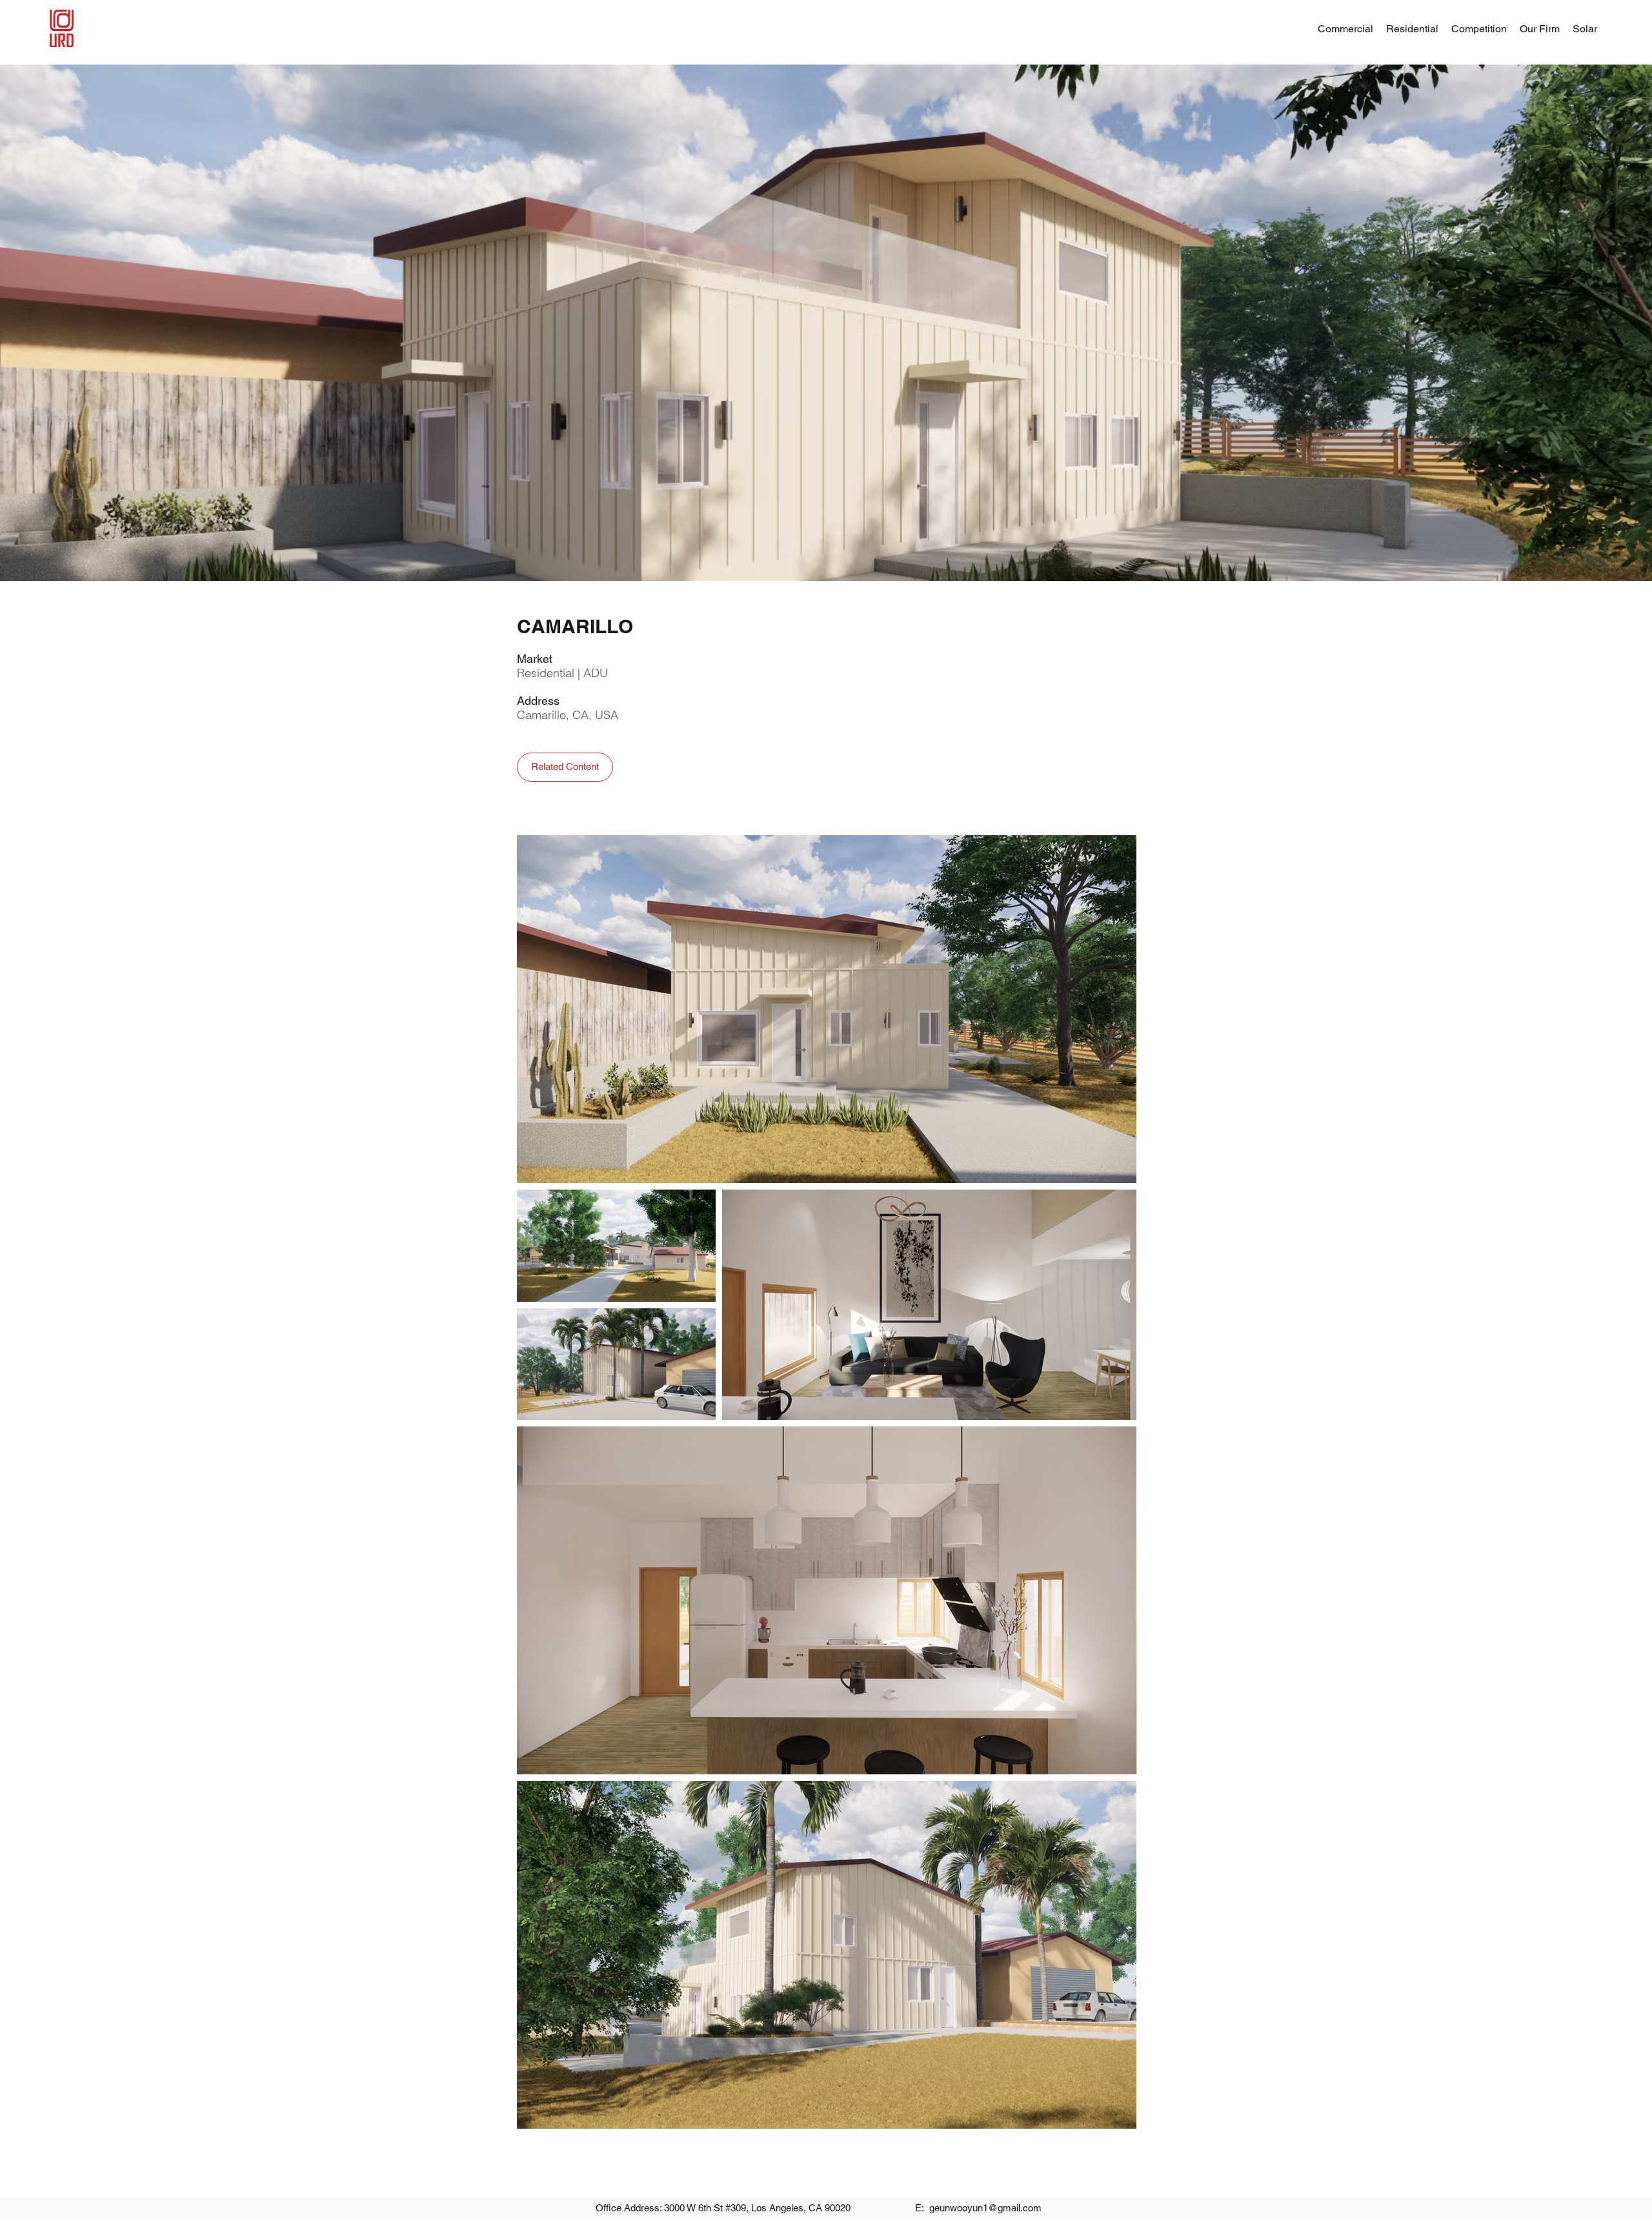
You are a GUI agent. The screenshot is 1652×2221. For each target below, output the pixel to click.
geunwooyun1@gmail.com (985, 2208)
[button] (1540, 29)
